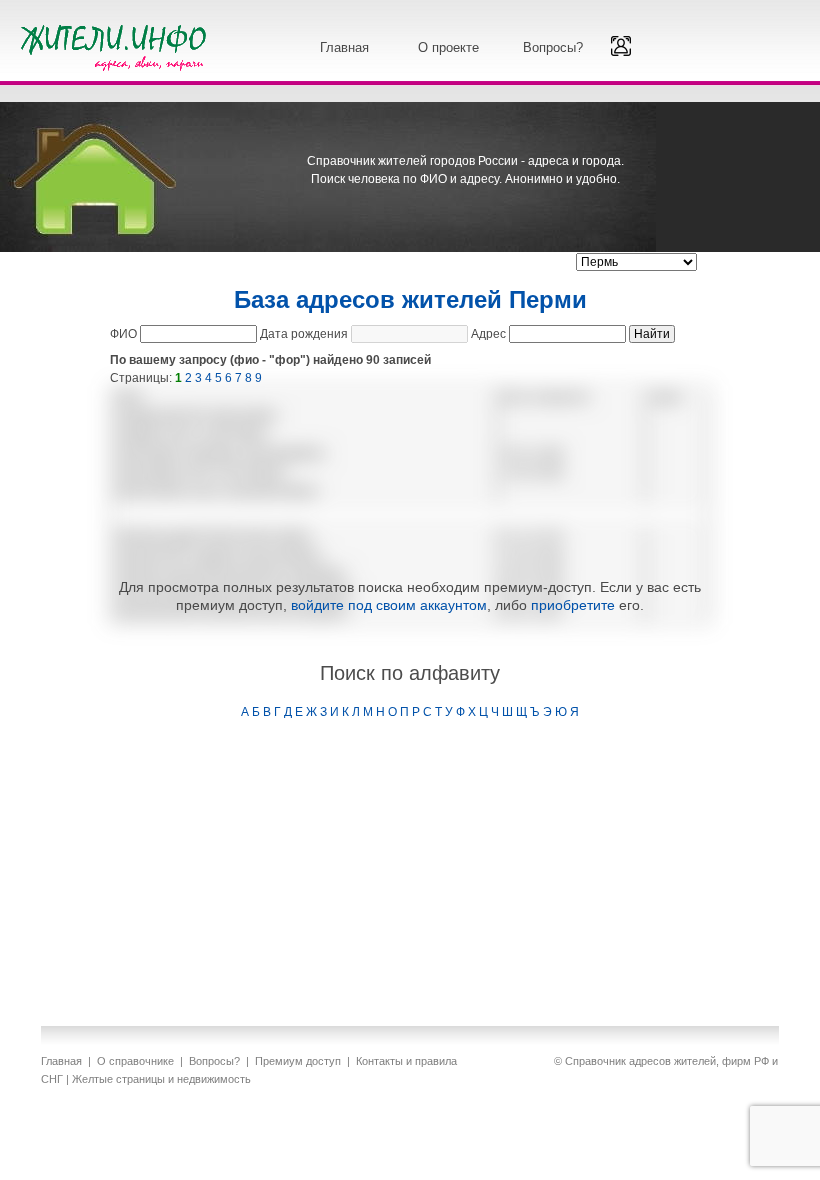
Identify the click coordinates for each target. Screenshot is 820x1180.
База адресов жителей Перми (410, 299)
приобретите (573, 605)
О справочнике (135, 1061)
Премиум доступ (298, 1061)
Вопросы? (553, 47)
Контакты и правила (406, 1061)
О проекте (448, 47)
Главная (344, 47)
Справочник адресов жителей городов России (117, 45)
